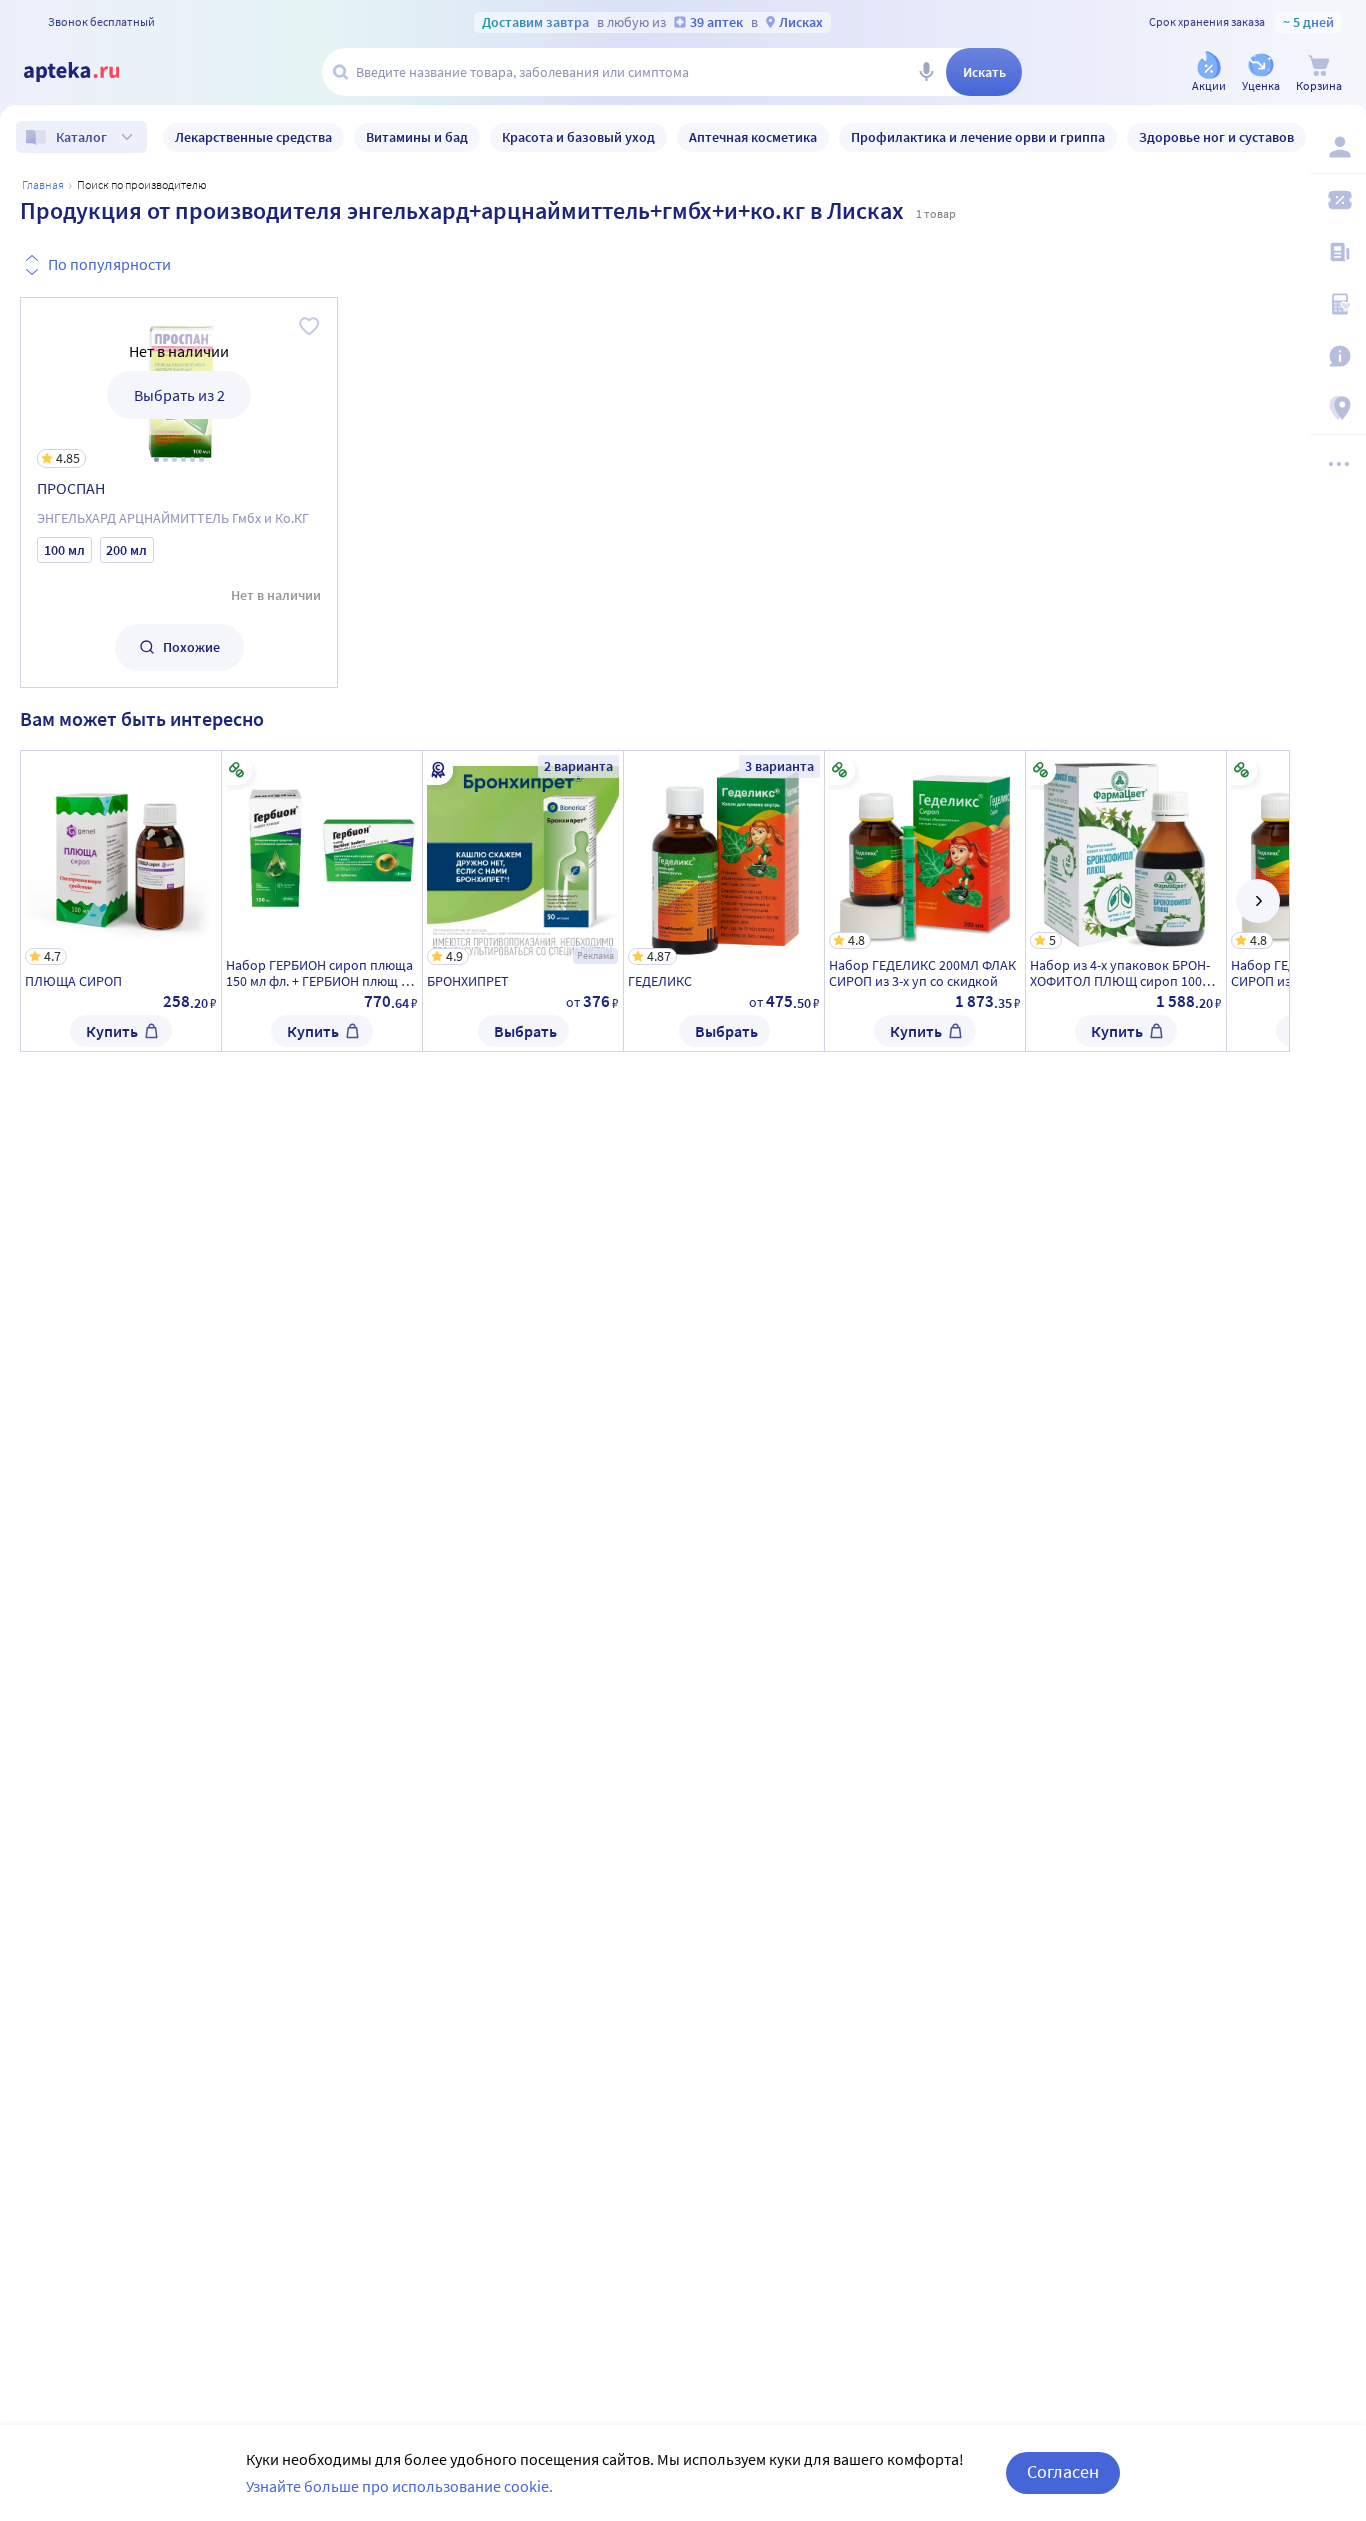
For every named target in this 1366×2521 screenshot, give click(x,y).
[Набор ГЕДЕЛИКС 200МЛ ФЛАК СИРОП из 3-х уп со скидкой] (925, 901)
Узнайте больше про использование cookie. (399, 2486)
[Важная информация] (1338, 356)
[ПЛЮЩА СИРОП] (121, 901)
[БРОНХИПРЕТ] (523, 901)
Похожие (191, 647)
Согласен (1063, 2471)
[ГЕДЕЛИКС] (724, 901)
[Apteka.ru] (88, 72)
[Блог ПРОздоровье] (1338, 252)
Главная (43, 184)
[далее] (1258, 901)
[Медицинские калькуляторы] (1338, 304)
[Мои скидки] (1338, 200)
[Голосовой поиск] (926, 72)
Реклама (595, 955)
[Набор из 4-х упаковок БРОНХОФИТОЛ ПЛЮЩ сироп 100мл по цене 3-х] (1126, 901)
